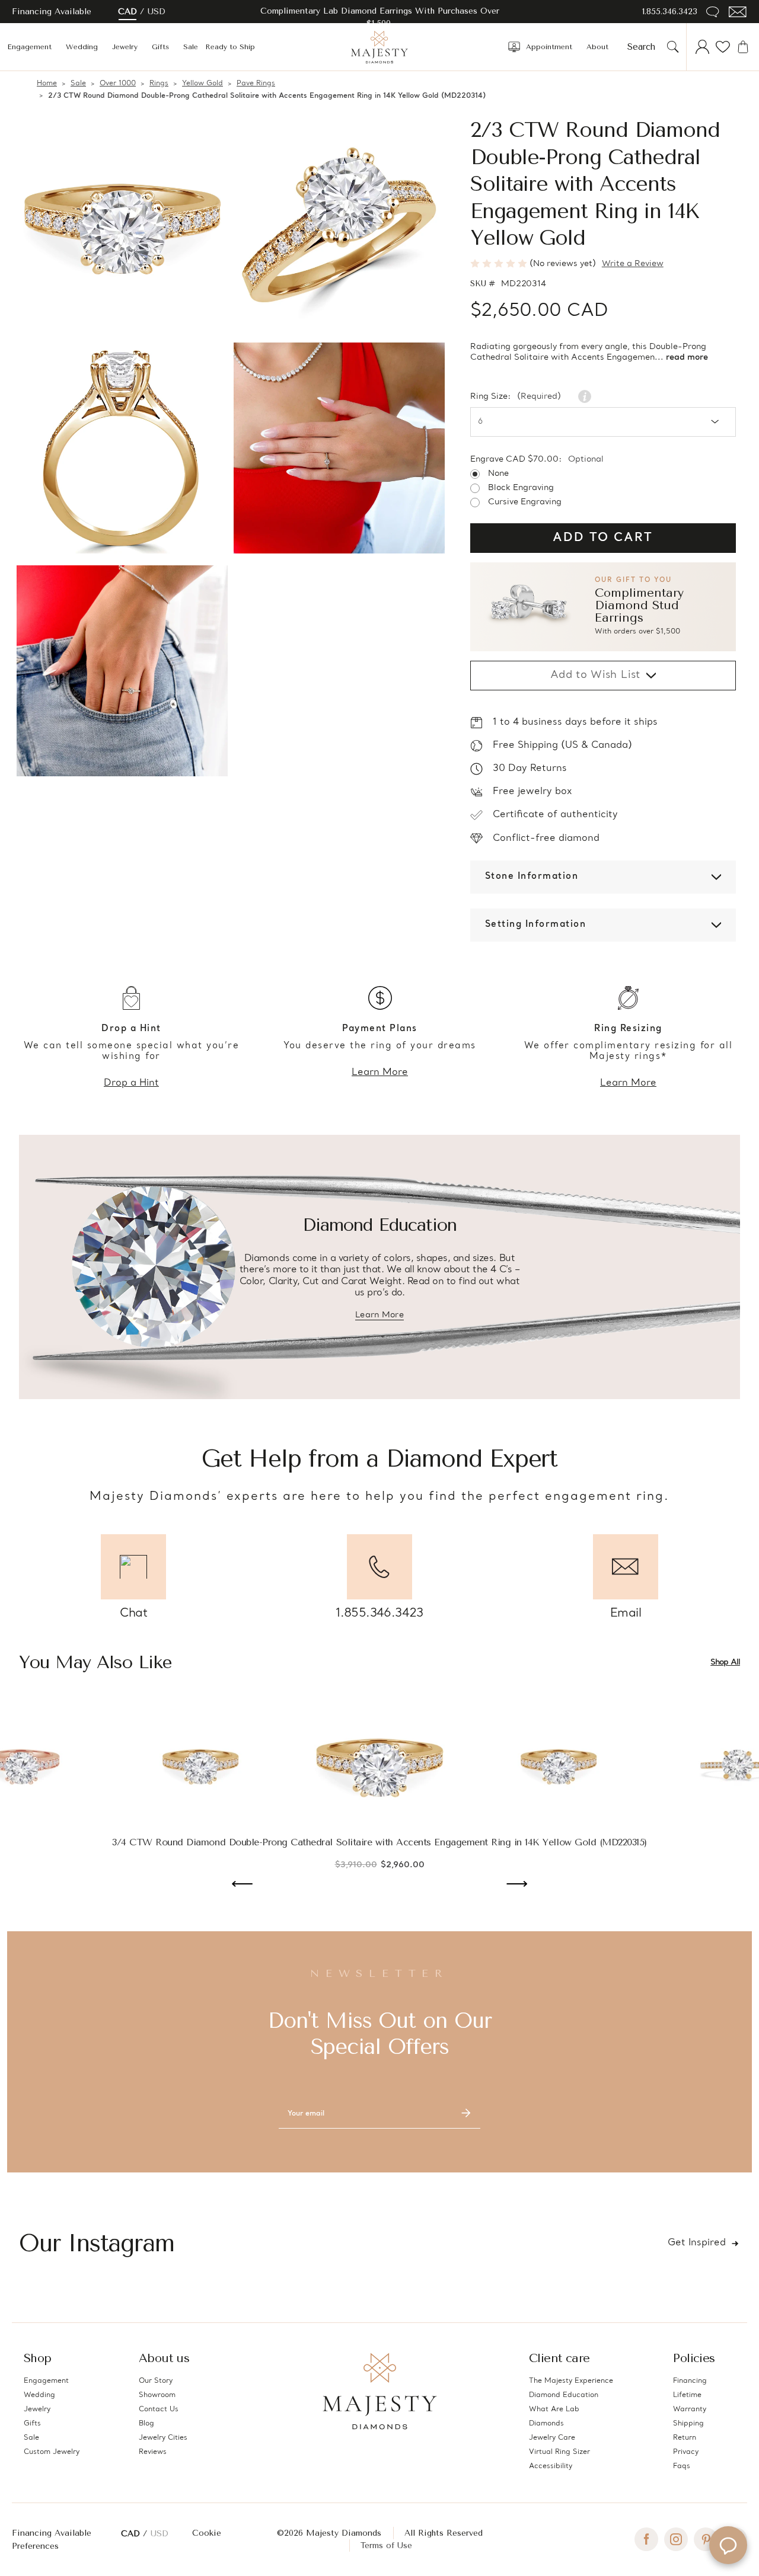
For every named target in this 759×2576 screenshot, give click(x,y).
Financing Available (52, 2533)
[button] (603, 607)
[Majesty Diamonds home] (379, 47)
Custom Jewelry (52, 2452)
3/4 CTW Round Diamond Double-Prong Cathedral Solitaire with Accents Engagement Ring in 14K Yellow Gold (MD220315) (379, 1842)
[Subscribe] (466, 2114)
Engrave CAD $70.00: (537, 460)
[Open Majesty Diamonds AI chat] (728, 2545)
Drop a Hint (131, 1083)
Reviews (153, 2452)
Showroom (157, 2395)
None (498, 474)
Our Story (156, 2381)
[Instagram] (676, 2539)
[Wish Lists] (723, 47)
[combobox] (645, 47)
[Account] (703, 47)
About (597, 47)
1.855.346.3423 (670, 12)
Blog (146, 2424)
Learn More (380, 1073)
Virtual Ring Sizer (559, 2452)
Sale (191, 47)
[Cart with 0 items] (743, 47)
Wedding (82, 47)
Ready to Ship (230, 47)
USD (157, 12)
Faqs (682, 2466)
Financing (690, 2381)
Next (517, 1885)
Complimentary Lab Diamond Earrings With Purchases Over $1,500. (380, 17)
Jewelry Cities (163, 2438)
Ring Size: (516, 397)
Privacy (686, 2452)
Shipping (688, 2424)
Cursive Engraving (525, 503)
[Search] (673, 47)
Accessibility (551, 2466)
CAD (127, 12)
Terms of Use (386, 2545)
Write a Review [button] (633, 264)
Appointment (549, 47)
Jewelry (125, 47)
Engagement (29, 47)
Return (685, 2438)
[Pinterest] (706, 2539)
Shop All (725, 1663)
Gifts (160, 47)
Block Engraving (521, 488)
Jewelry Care (552, 2438)
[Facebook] (646, 2539)
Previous (242, 1885)
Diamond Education (564, 2395)
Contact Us (159, 2409)
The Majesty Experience (571, 2381)
